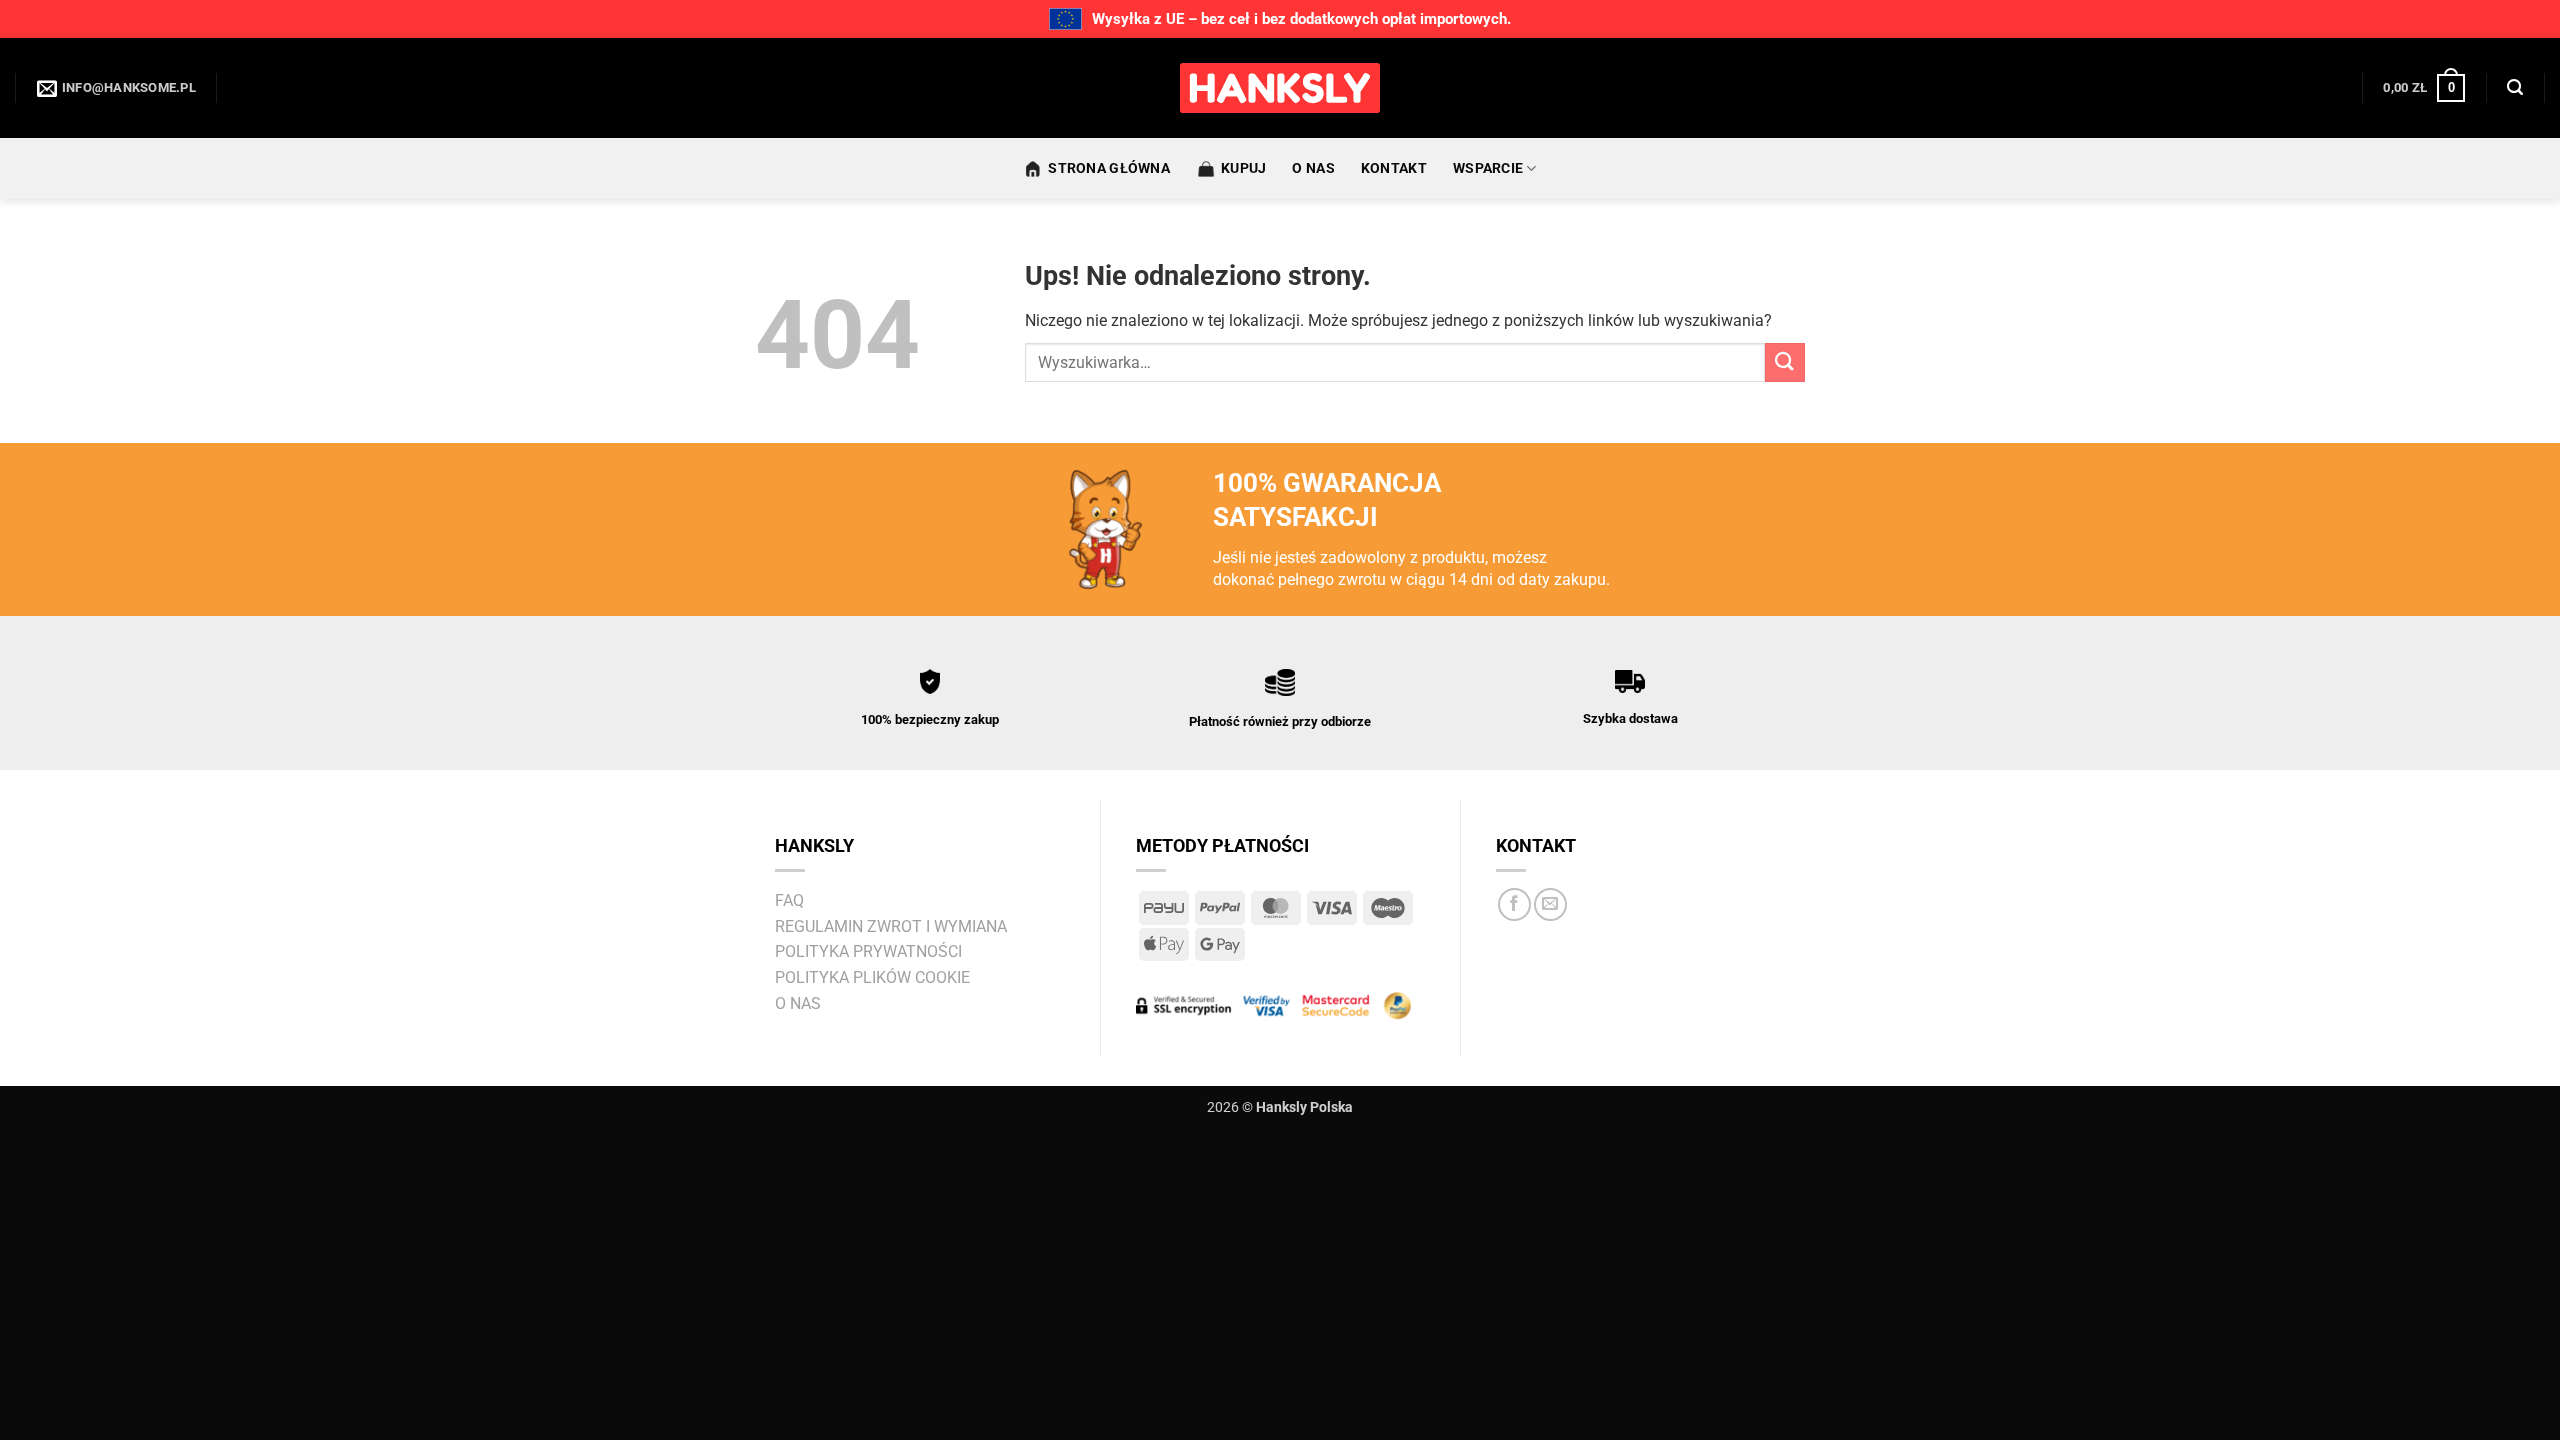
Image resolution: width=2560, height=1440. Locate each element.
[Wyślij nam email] (1550, 904)
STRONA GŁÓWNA (1109, 168)
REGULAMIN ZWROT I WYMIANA (891, 926)
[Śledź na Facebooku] (1514, 904)
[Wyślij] (1785, 362)
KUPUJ (1243, 168)
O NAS (1313, 168)
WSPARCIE (1488, 168)
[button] (2424, 88)
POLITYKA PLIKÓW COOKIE (872, 977)
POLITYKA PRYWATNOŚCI (868, 951)
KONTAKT (1394, 168)
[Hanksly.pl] (1280, 88)
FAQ (789, 900)
